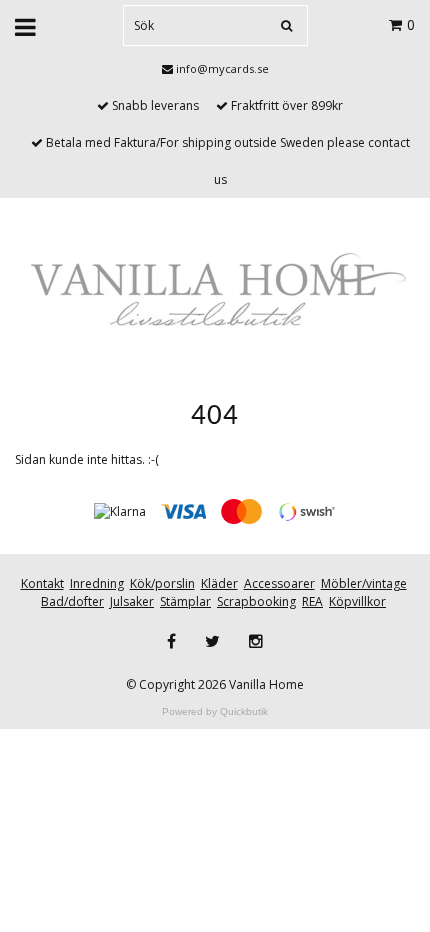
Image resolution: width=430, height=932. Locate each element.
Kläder (219, 583)
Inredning (97, 583)
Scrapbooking (256, 601)
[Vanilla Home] (215, 292)
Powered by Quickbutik (215, 711)
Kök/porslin (162, 583)
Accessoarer (279, 583)
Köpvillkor (357, 601)
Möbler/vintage (364, 583)
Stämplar (185, 601)
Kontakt (42, 583)
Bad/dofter (72, 601)
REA (312, 601)
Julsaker (132, 601)
